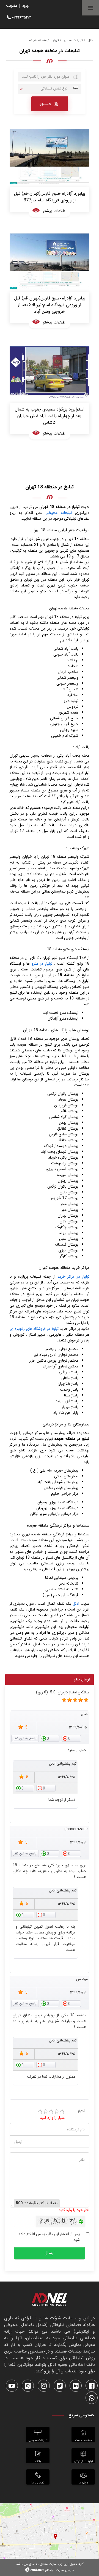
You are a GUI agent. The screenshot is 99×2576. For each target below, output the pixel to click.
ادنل (91, 40)
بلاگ (38, 2461)
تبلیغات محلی (73, 40)
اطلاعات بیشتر (55, 211)
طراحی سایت (65, 2570)
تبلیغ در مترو (42, 964)
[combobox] (50, 89)
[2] (46, 2112)
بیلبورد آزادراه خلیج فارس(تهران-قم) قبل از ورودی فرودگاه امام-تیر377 (50, 197)
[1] (40, 2112)
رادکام (49, 2570)
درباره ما (83, 2482)
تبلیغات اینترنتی (83, 2461)
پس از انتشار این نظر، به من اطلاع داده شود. (49, 2237)
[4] (57, 2112)
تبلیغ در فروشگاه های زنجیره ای (34, 1329)
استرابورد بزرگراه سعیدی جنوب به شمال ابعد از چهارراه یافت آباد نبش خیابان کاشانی (50, 416)
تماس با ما (38, 2482)
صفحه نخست (83, 2440)
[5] (64, 1700)
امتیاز (81, 2111)
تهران (55, 40)
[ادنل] (50, 2301)
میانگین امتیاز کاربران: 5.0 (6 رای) (63, 1692)
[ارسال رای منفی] (71, 1738)
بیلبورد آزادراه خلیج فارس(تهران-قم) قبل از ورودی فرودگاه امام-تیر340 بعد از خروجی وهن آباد (50, 305)
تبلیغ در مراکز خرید (73, 1277)
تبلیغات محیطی (59, 513)
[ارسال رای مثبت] (50, 1738)
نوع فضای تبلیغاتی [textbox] (54, 89)
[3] (51, 2112)
